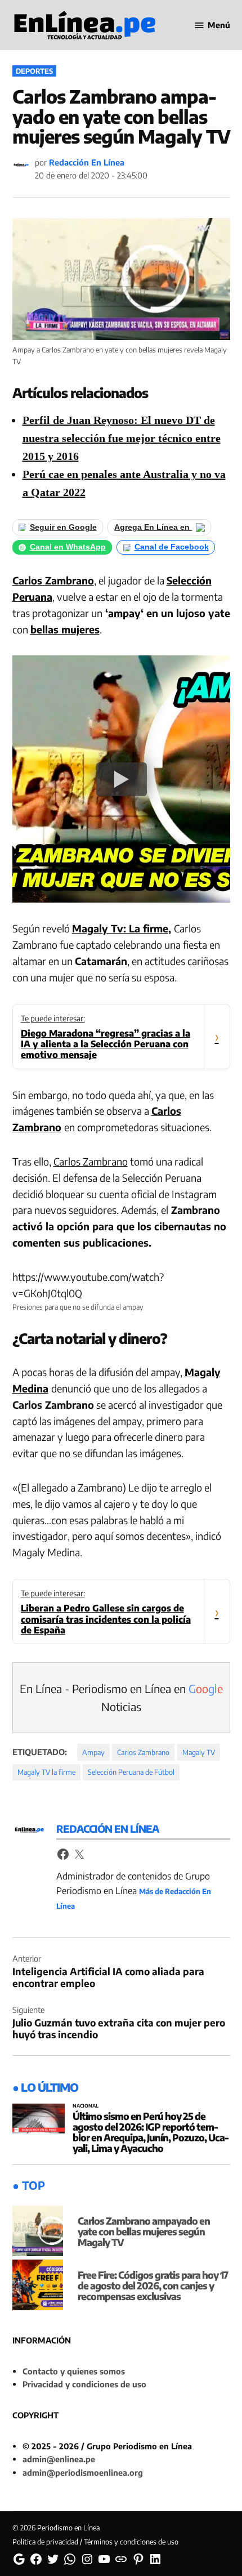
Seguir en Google (63, 527)
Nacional (86, 2106)
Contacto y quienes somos (74, 2371)
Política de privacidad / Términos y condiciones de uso (95, 2542)
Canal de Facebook (172, 547)
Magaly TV (199, 1752)
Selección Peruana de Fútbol (131, 1772)
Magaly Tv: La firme (120, 928)
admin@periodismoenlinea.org (83, 2472)
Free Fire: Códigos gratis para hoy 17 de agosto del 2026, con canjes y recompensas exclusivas (153, 2285)
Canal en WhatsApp (68, 547)
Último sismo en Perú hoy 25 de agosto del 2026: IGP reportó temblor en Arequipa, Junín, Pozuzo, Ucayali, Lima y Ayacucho (151, 2132)
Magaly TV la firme (46, 1772)
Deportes (34, 71)
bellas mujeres (65, 629)
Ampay (93, 1752)
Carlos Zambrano (53, 580)
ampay (124, 613)
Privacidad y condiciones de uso (84, 2384)
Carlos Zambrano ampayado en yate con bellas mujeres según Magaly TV (144, 2231)
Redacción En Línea (87, 162)
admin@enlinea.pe (59, 2459)
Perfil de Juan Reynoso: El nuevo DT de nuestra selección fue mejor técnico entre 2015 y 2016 (122, 438)
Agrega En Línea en (153, 527)
